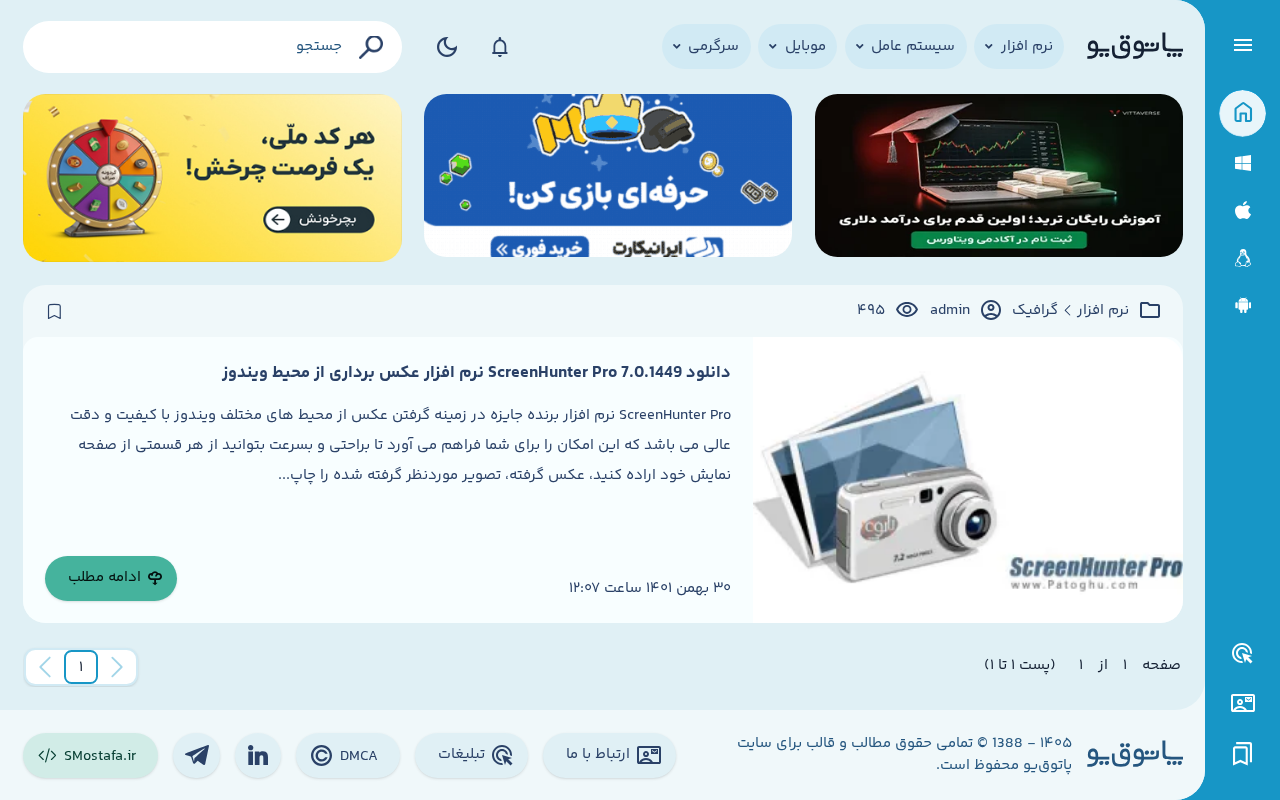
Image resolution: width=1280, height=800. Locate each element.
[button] (81, 667)
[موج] (999, 178)
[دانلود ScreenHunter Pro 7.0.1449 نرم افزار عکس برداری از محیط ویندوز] (967, 480)
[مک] (1242, 210)
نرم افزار (1103, 311)
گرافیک (1035, 311)
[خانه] (1242, 113)
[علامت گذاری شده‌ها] (1243, 754)
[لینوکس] (1242, 258)
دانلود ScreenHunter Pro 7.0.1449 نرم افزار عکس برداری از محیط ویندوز (476, 373)
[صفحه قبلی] (117, 667)
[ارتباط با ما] (1242, 703)
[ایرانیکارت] (608, 178)
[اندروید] (1242, 305)
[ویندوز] (1242, 163)
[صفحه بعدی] (45, 667)
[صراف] (212, 178)
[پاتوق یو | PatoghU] (1135, 47)
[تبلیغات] (1243, 654)
